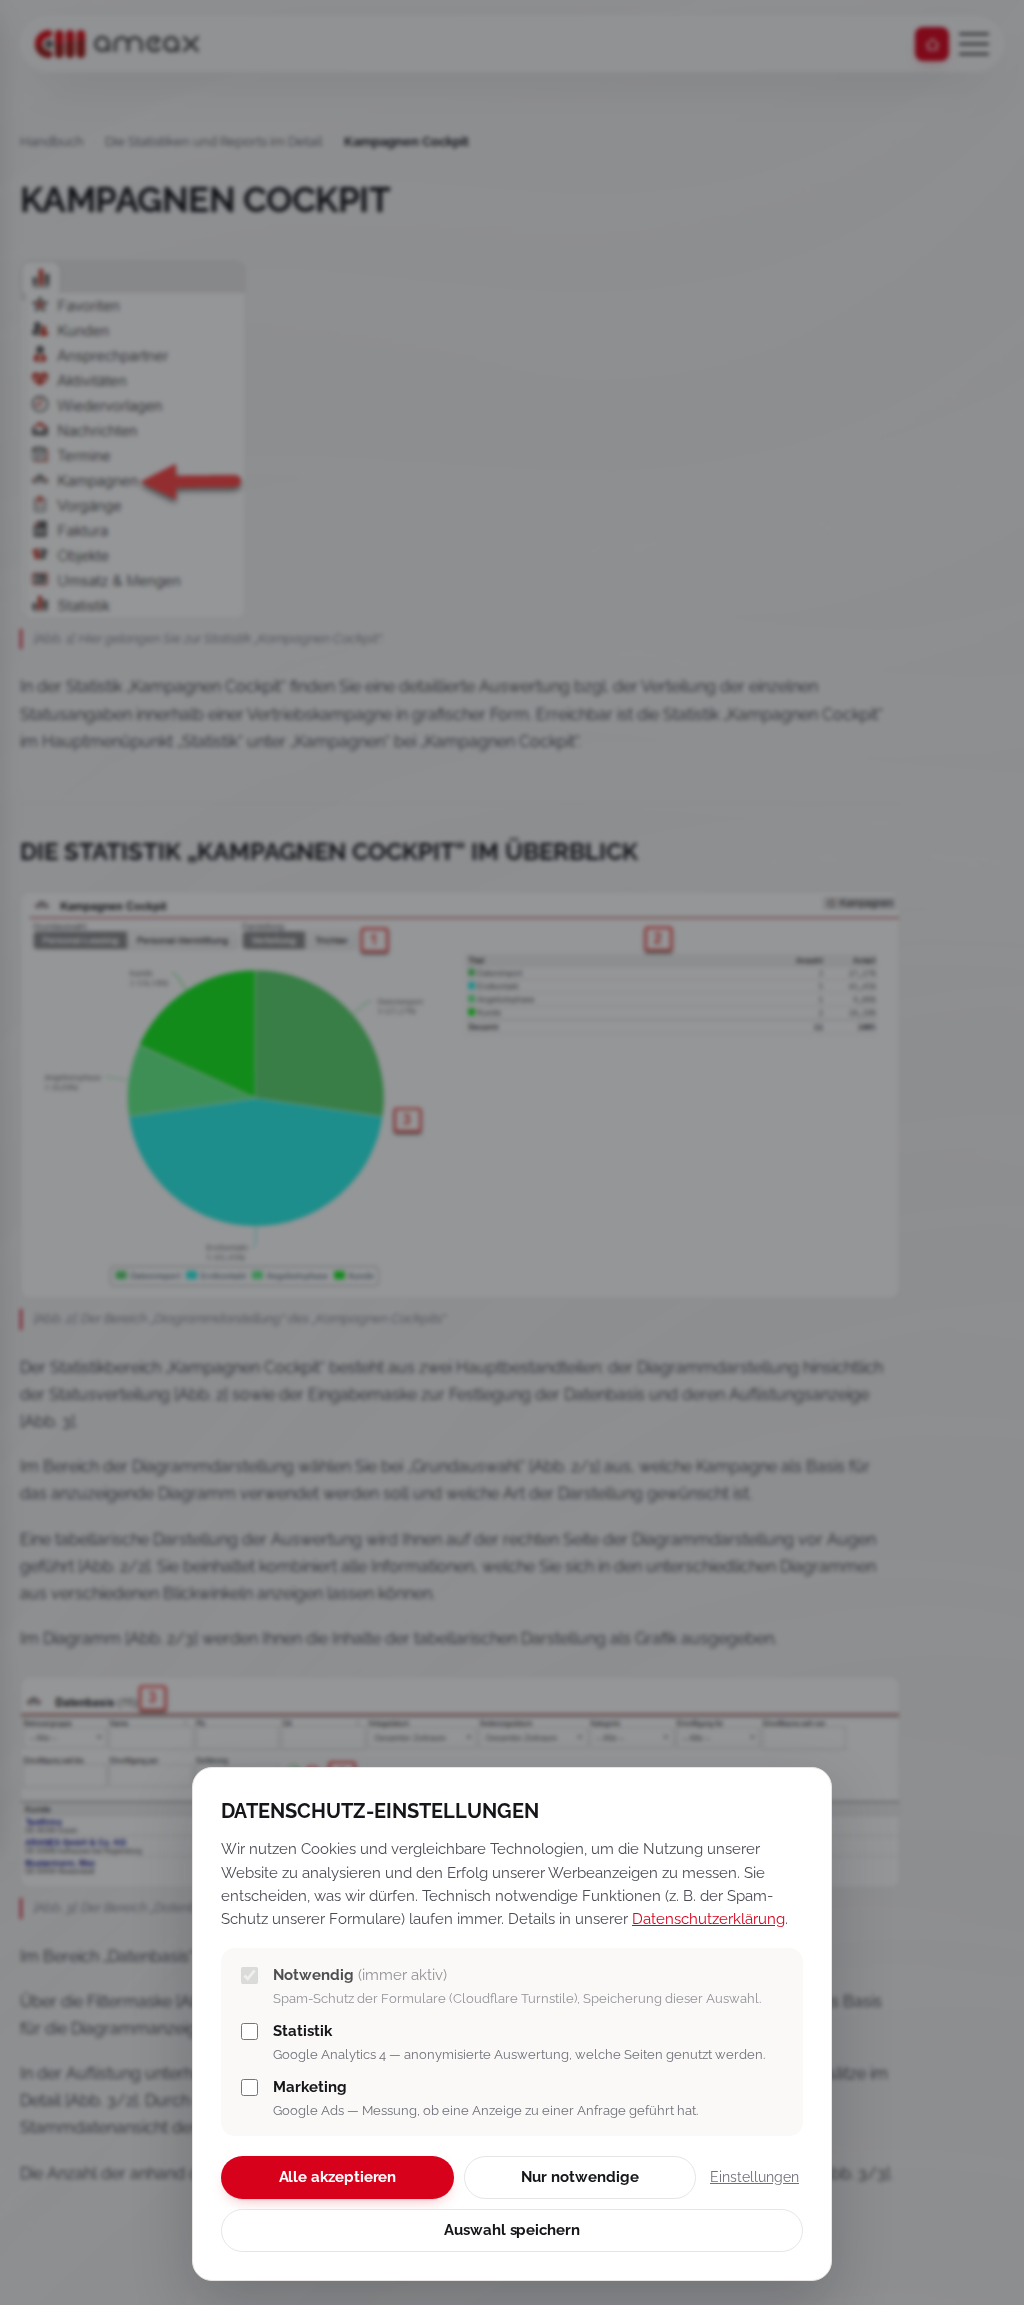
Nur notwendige (579, 2177)
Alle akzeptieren (338, 2177)
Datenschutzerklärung (708, 1918)
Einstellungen (754, 2177)
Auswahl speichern (512, 2230)
